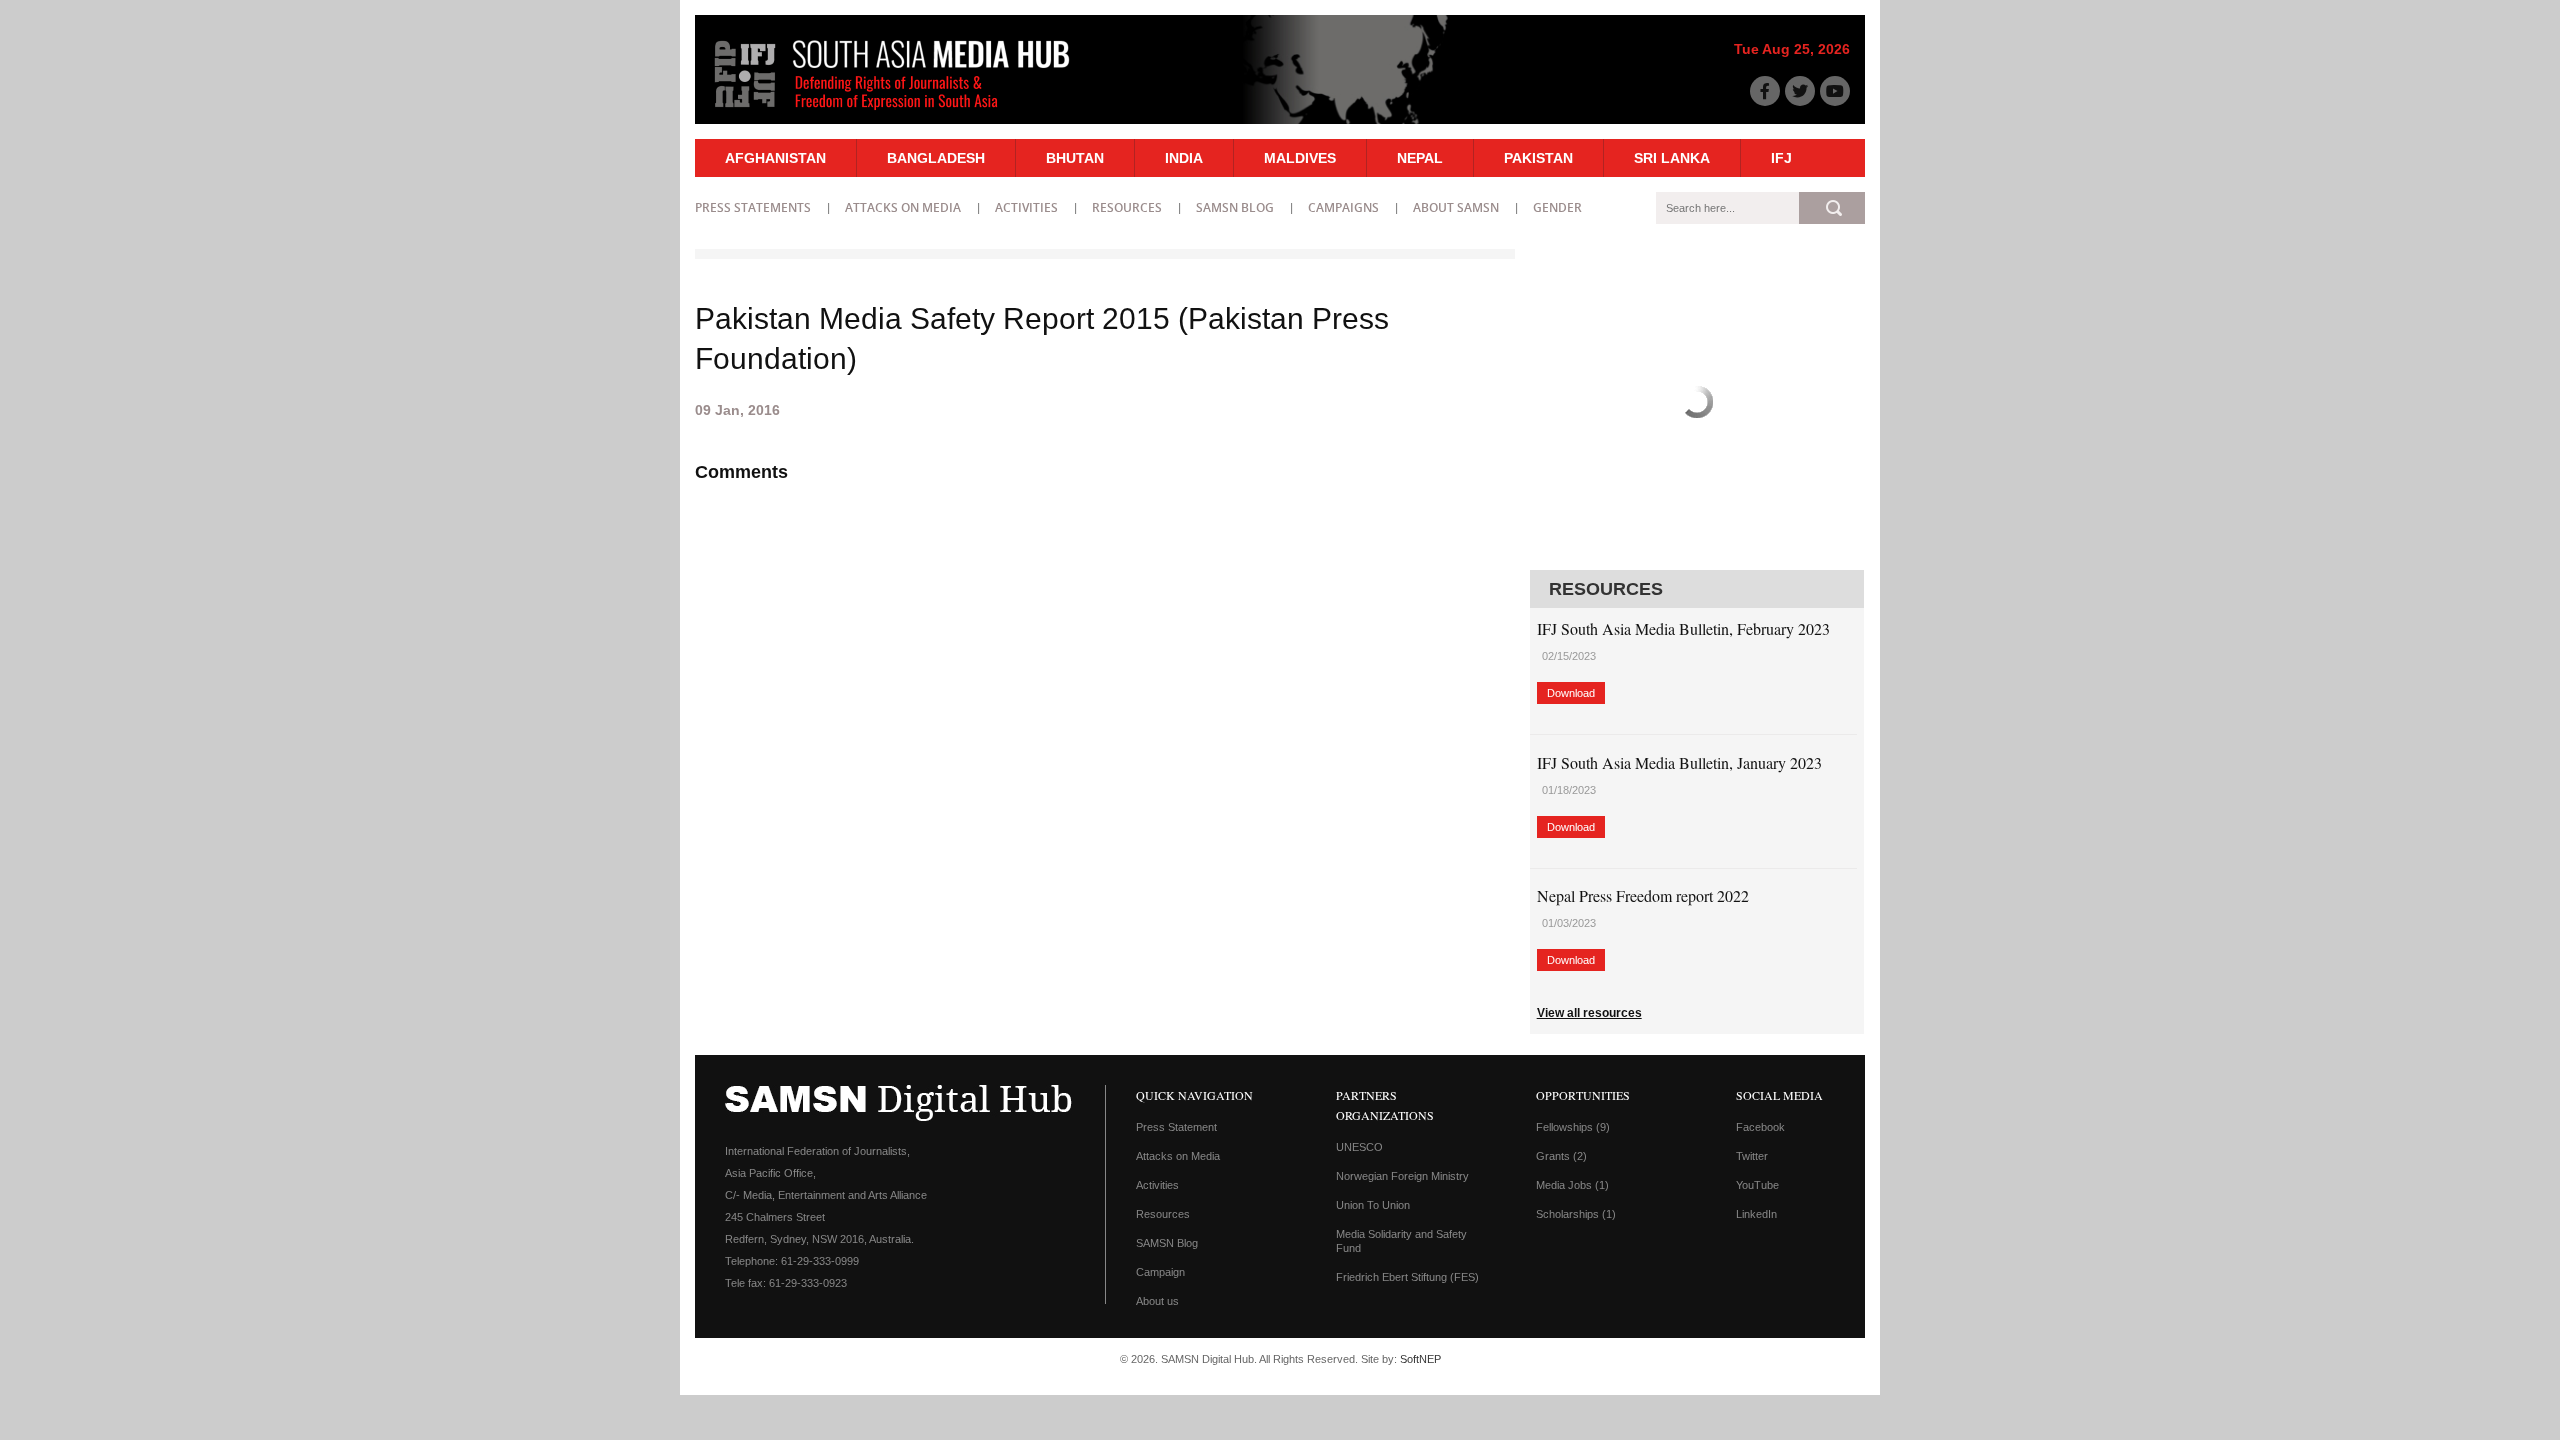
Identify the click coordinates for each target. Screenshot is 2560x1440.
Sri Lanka (1672, 158)
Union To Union (1373, 1205)
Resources (1127, 207)
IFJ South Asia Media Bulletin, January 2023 (1679, 762)
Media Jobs (1572, 1185)
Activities (1026, 207)
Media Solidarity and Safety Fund (1401, 1241)
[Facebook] (1765, 91)
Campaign (1160, 1272)
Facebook (1760, 1127)
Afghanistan (775, 158)
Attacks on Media (903, 207)
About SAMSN (1456, 207)
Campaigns (1343, 207)
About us (1157, 1301)
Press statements (753, 207)
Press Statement (1176, 1127)
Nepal (1420, 158)
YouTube (1757, 1185)
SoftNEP (1420, 1359)
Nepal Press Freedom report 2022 (1643, 895)
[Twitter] (1800, 91)
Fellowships (1573, 1127)
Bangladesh (936, 158)
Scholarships (1576, 1214)
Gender (1557, 207)
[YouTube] (1835, 91)
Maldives (1300, 158)
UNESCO (1359, 1147)
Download (1571, 693)
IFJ (1781, 158)
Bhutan (1075, 158)
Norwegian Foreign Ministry (1402, 1176)
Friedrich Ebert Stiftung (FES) (1407, 1277)
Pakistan (1538, 158)
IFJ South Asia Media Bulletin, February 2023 (1683, 628)
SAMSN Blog (1235, 207)
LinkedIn (1756, 1214)
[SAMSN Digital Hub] (907, 113)
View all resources (1589, 1013)
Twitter (1752, 1156)
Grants (1561, 1156)
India (1184, 158)
